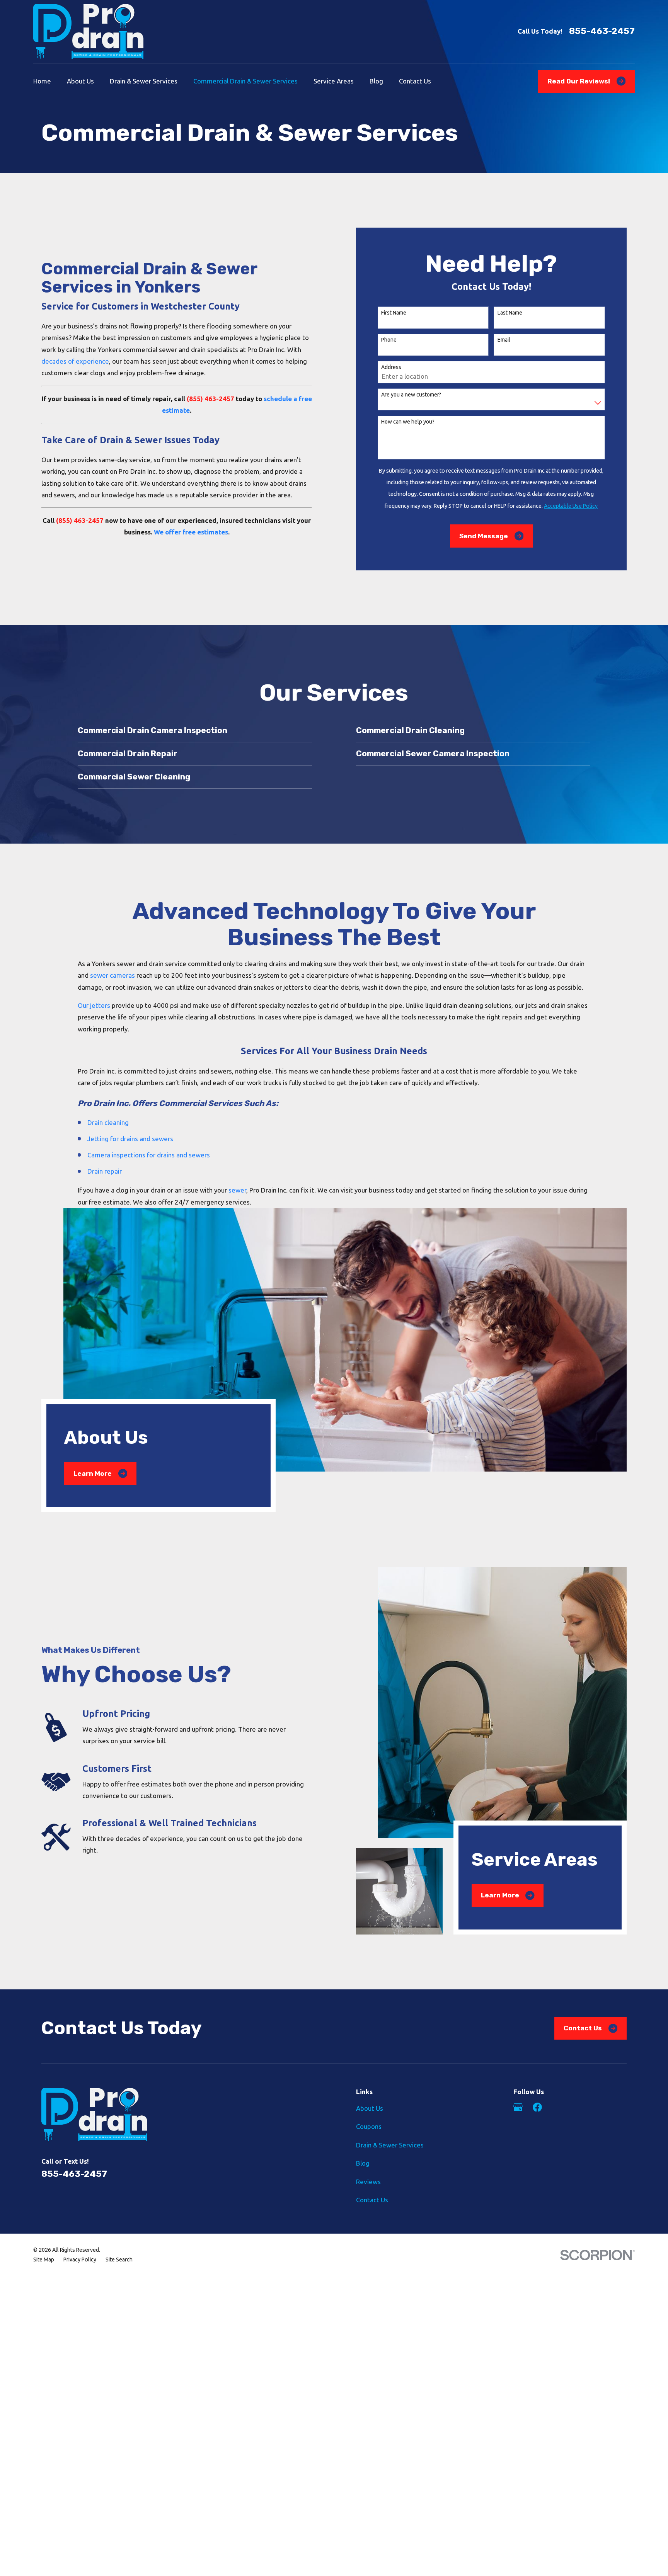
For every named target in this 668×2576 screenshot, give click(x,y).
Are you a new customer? (411, 395)
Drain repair (105, 1171)
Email (504, 340)
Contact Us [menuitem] (415, 81)
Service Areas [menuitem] (334, 81)
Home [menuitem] (42, 81)
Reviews (368, 2182)
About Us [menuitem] (80, 81)
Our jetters (94, 1005)
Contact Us (583, 2028)
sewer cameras (112, 975)
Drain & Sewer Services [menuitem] (144, 81)
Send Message (484, 536)
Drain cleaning (108, 1122)
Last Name (510, 313)
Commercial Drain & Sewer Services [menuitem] (245, 81)
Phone (389, 340)
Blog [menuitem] (376, 81)
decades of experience (75, 361)
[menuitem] (44, 2260)
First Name (394, 313)
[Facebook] (537, 2107)
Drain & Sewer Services (390, 2145)
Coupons (369, 2126)
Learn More (93, 1473)
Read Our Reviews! (579, 81)
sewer (237, 1190)
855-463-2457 (602, 31)
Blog (363, 2163)
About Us (370, 2108)
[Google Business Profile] (518, 2107)
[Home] (88, 31)
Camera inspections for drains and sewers (149, 1155)
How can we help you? (408, 422)
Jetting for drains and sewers (130, 1139)
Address (391, 367)
